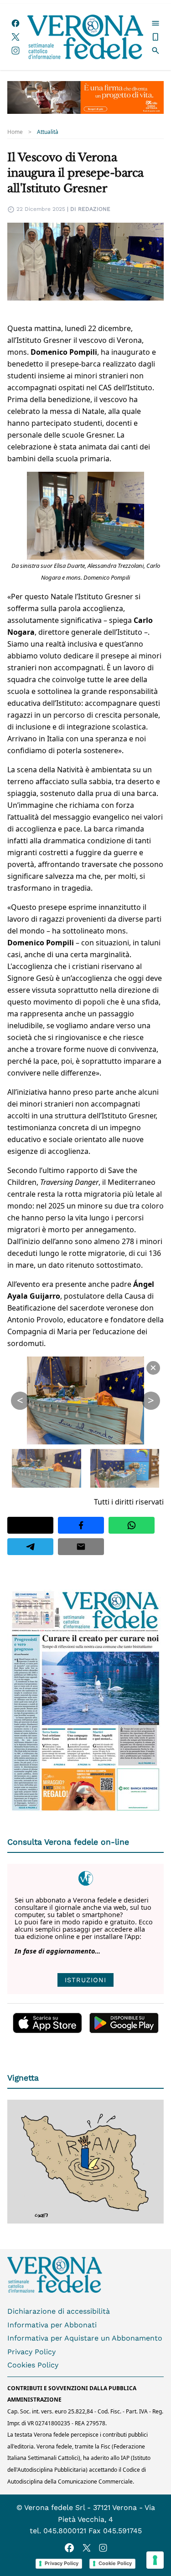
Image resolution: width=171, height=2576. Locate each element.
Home (15, 132)
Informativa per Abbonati (52, 2325)
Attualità (48, 132)
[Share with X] (30, 1525)
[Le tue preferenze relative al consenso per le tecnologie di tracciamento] (155, 2560)
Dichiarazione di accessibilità (59, 2311)
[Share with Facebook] (81, 1525)
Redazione (94, 209)
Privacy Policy (31, 2352)
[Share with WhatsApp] (132, 1525)
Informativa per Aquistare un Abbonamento (85, 2338)
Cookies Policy (33, 2365)
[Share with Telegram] (30, 1547)
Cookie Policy (115, 2563)
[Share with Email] (81, 1547)
